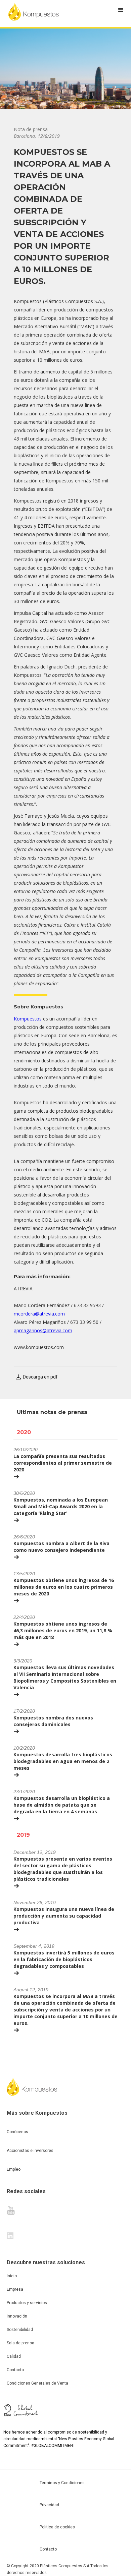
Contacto (15, 2370)
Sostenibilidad (20, 2330)
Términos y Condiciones (62, 2483)
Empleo (14, 2169)
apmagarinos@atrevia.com (43, 1330)
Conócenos (17, 2132)
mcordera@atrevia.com (39, 1314)
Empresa (15, 2289)
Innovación (17, 2316)
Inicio (12, 2276)
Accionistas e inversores (30, 2151)
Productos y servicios (27, 2303)
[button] (121, 10)
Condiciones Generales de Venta (37, 2383)
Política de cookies (57, 2527)
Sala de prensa (20, 2343)
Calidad (14, 2356)
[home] (34, 12)
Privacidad (49, 2505)
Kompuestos (28, 1019)
